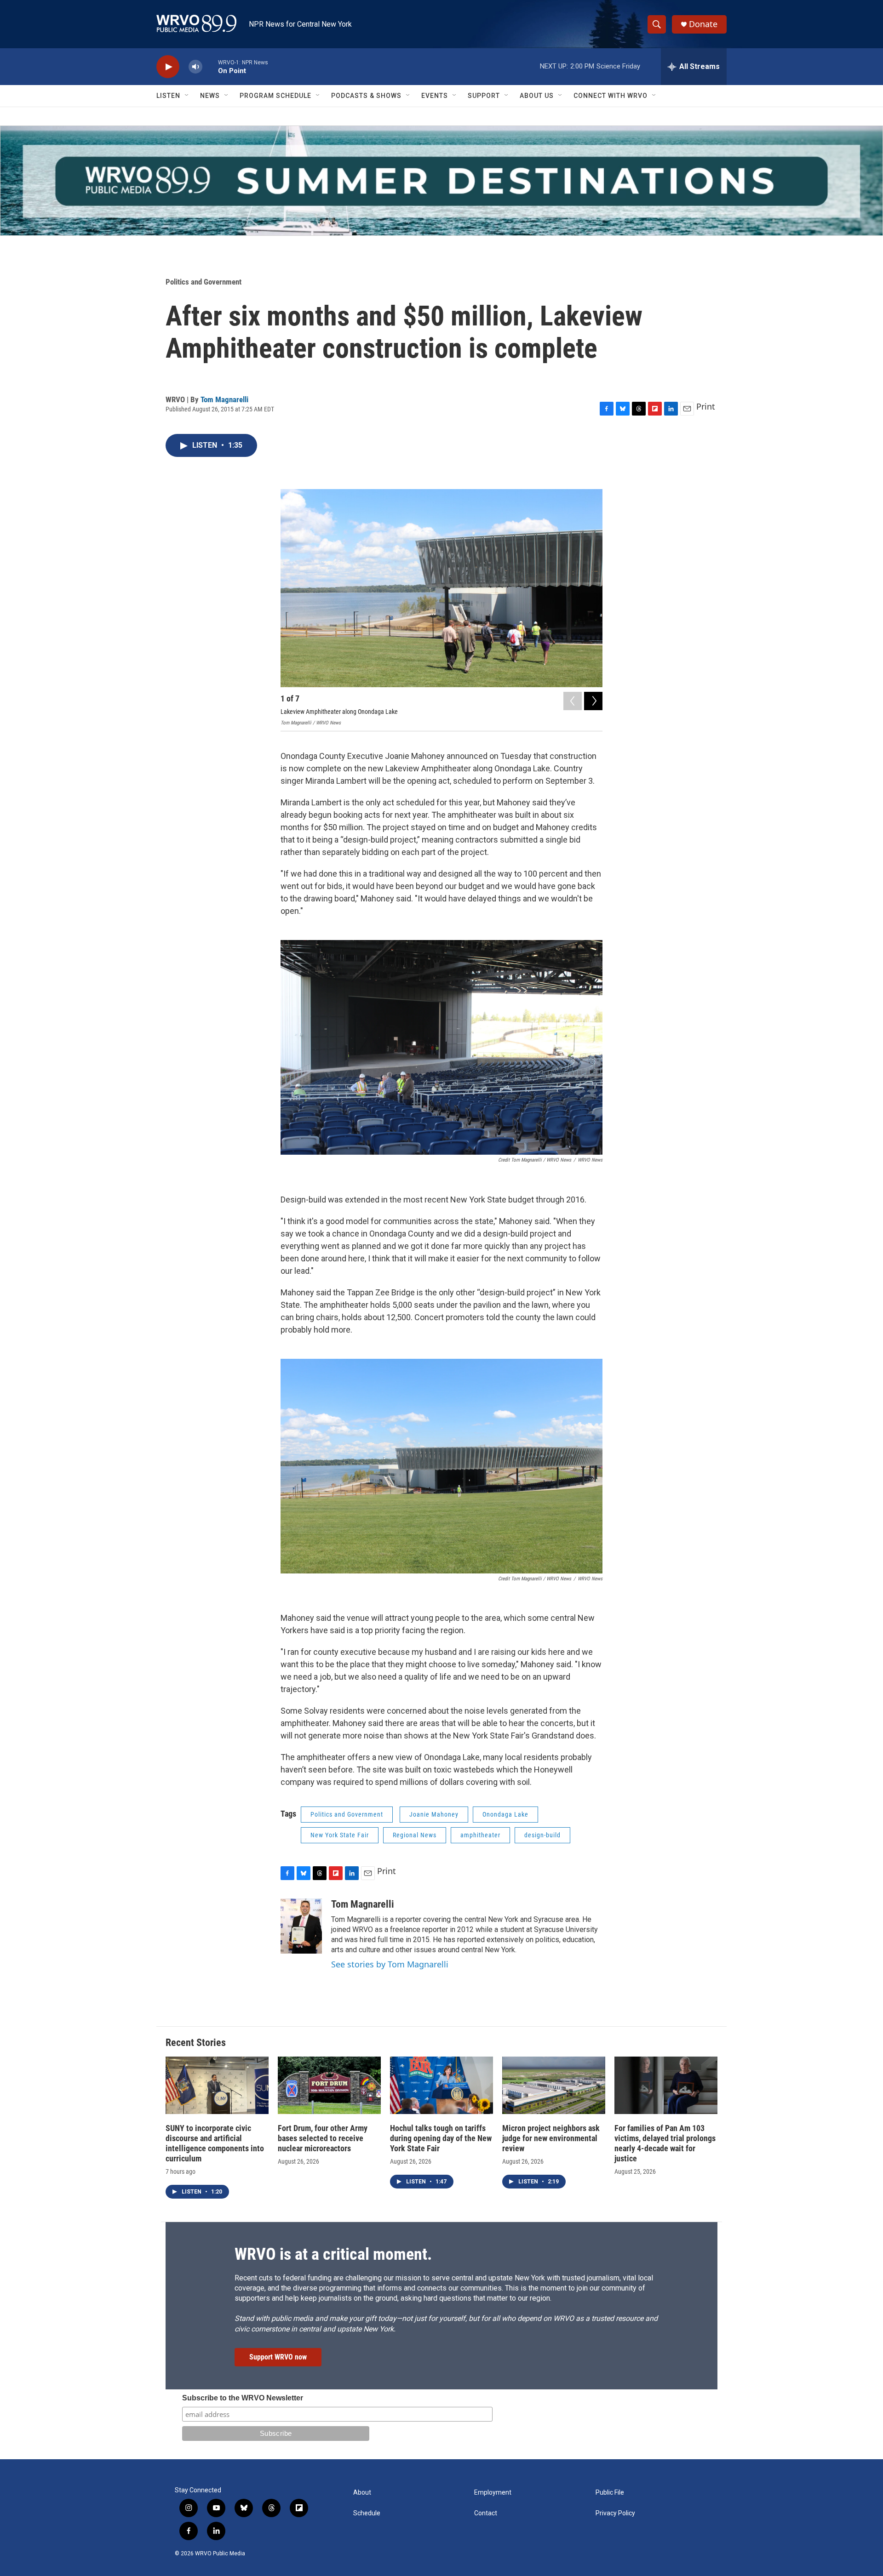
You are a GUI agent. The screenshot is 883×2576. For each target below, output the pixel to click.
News (210, 96)
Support (484, 96)
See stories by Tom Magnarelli (390, 1964)
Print (706, 406)
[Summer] (441, 181)
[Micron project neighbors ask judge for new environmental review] (554, 2085)
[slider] (210, 66)
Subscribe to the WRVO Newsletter (243, 2398)
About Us (537, 96)
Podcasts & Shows (366, 96)
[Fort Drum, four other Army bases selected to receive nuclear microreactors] (329, 2085)
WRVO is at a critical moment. (333, 2254)
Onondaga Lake (505, 1814)
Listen (168, 96)
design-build (542, 1835)
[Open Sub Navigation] (187, 96)
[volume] (195, 67)
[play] (168, 67)
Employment (493, 2493)
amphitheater (480, 1835)
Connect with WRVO (611, 96)
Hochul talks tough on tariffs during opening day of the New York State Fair (441, 2138)
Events (435, 96)
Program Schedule (275, 96)
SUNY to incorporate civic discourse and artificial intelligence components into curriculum (215, 2143)
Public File (610, 2493)
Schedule (367, 2513)
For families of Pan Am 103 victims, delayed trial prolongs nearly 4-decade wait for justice (665, 2143)
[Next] (593, 701)
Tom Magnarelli (224, 399)
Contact (486, 2513)
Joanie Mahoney (434, 1814)
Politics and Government (204, 282)
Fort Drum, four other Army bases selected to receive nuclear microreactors (323, 2138)
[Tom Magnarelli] (301, 1926)
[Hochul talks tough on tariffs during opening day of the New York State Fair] (441, 2085)
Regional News (415, 1835)
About (362, 2493)
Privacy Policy (615, 2513)
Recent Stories (196, 2043)
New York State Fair (340, 1835)
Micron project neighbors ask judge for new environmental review (551, 2138)
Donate (703, 24)
